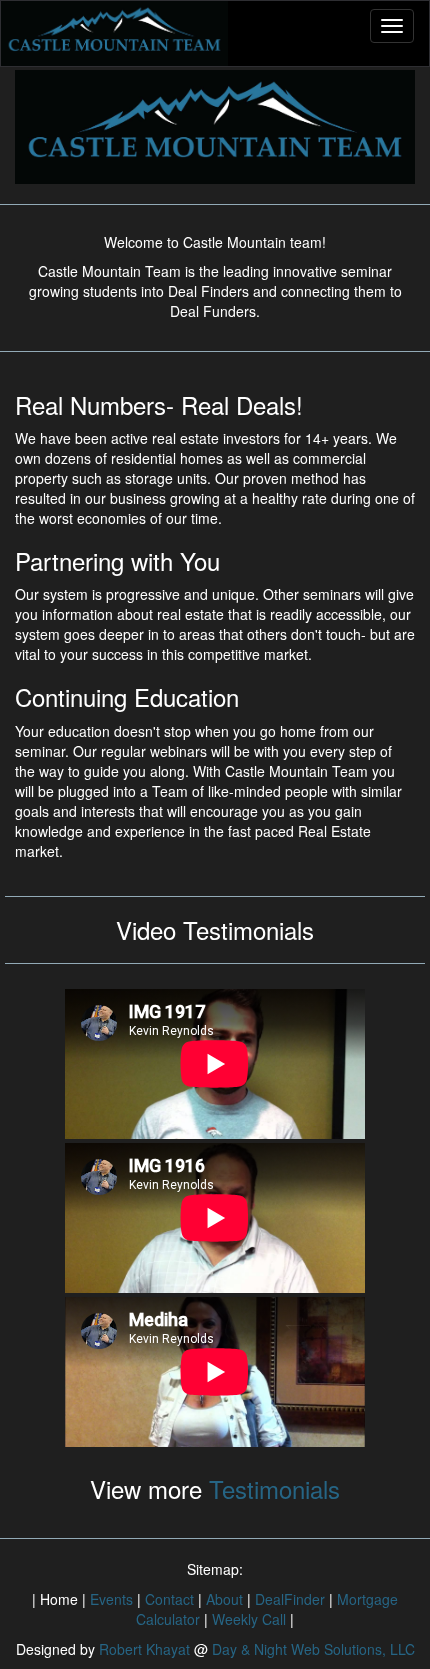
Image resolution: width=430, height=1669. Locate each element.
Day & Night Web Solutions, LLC (313, 1649)
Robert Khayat (144, 1649)
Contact (169, 1599)
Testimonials (271, 1488)
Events (111, 1599)
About (224, 1599)
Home (59, 1599)
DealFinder (290, 1599)
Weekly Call (249, 1619)
